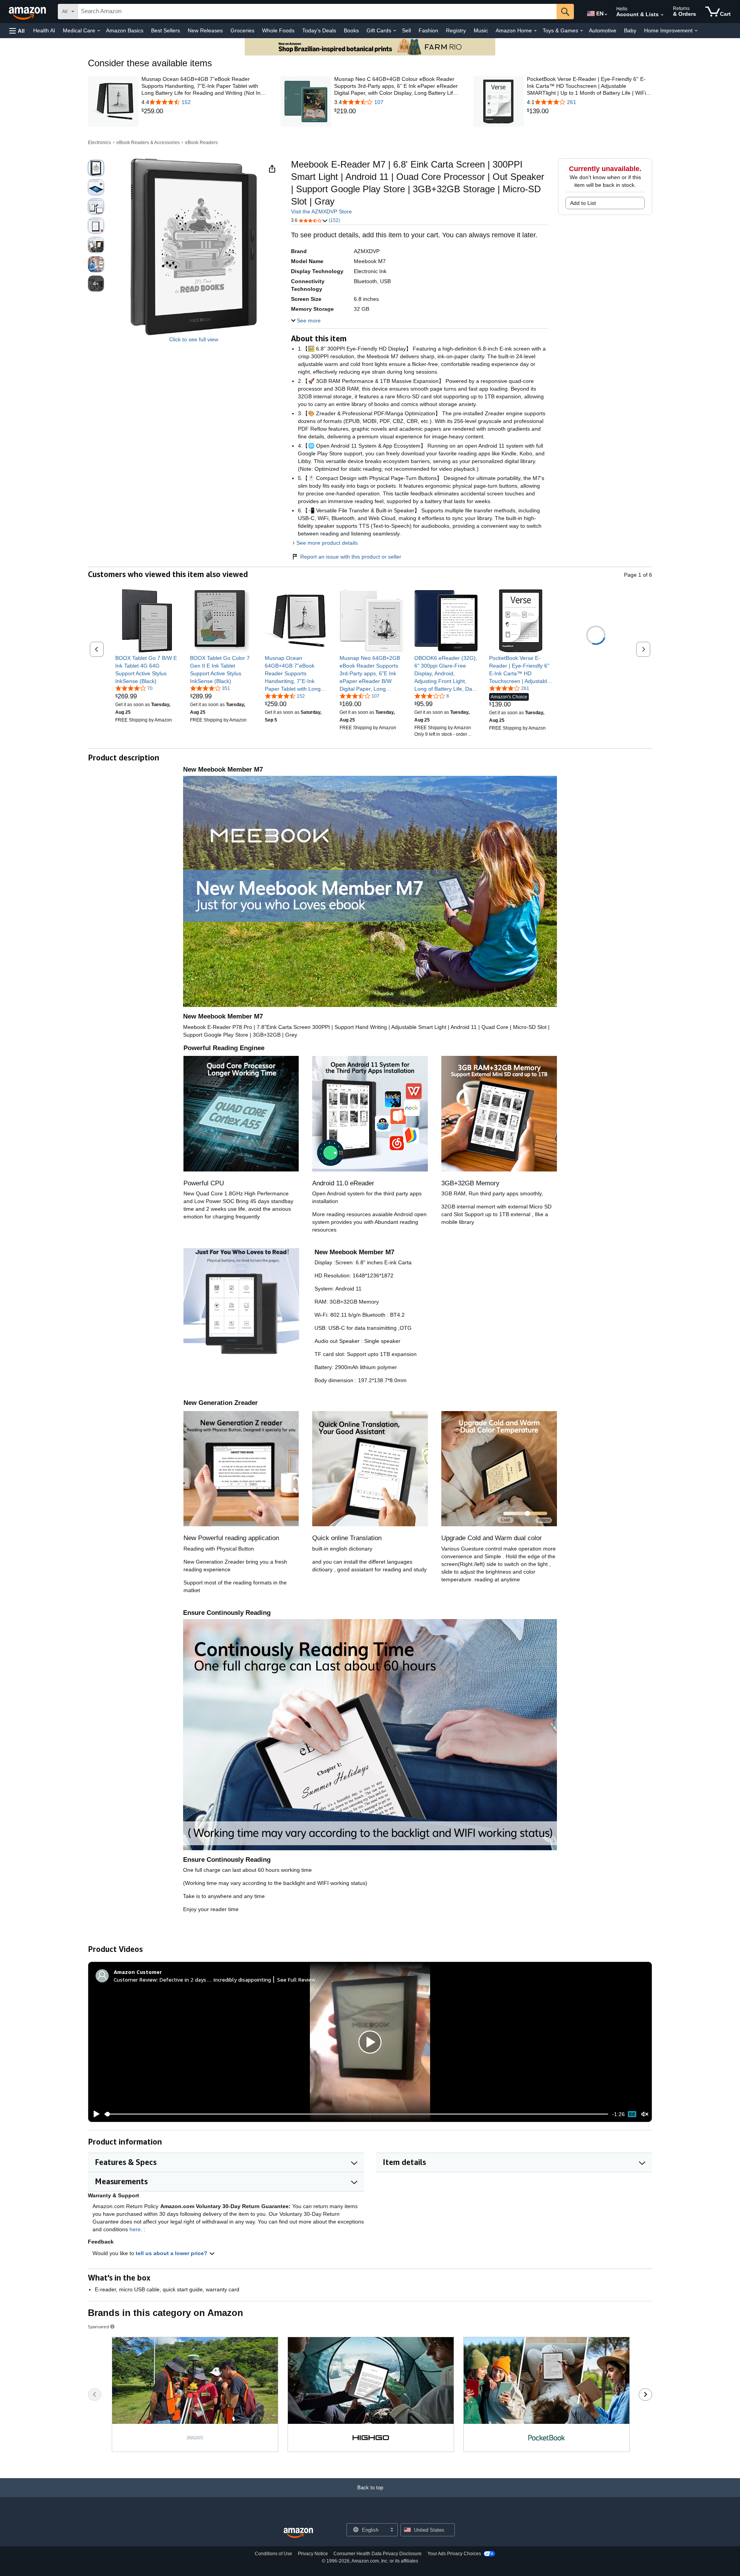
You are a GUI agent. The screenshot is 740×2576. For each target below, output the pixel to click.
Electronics (99, 143)
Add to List (583, 203)
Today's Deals (319, 30)
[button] (17, 31)
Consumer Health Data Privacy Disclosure (378, 2554)
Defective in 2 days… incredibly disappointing (215, 1979)
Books (351, 30)
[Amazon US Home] (298, 2533)
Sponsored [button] (98, 2327)
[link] (204, 111)
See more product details (327, 543)
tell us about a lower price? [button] (172, 2253)
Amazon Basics (125, 30)
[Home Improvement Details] (696, 31)
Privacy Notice (313, 2554)
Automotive (603, 30)
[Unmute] (645, 2114)
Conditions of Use (273, 2554)
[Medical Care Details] (99, 31)
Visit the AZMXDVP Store (321, 211)
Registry (456, 30)
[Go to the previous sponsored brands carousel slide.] (95, 2395)
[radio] (96, 168)
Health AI (44, 30)
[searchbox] (317, 12)
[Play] (94, 2114)
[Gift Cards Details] (395, 31)
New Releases (205, 30)
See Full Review (296, 1979)
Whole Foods (278, 30)
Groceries (242, 30)
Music (481, 30)
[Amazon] (28, 12)
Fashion (428, 30)
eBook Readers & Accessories (148, 143)
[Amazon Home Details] (535, 31)
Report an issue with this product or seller (351, 557)
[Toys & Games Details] (582, 31)
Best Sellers (166, 30)
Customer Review (135, 1979)
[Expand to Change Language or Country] (606, 15)
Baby (630, 30)
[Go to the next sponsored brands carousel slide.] (645, 2395)
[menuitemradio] (632, 2114)
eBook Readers (201, 143)
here (135, 2229)
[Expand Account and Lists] (662, 15)
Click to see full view (194, 339)
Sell (406, 30)
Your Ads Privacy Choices (454, 2554)
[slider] (356, 2114)
